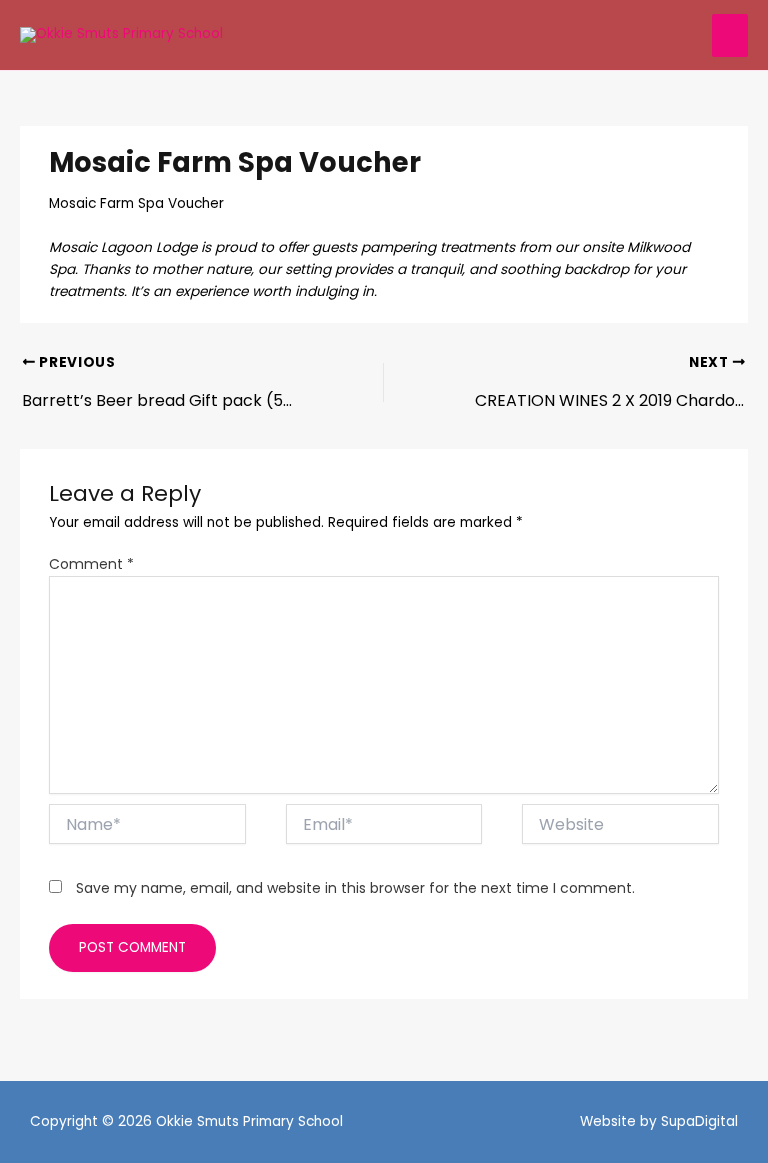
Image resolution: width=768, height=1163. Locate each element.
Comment (91, 564)
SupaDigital (699, 1121)
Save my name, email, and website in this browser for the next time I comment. (355, 888)
